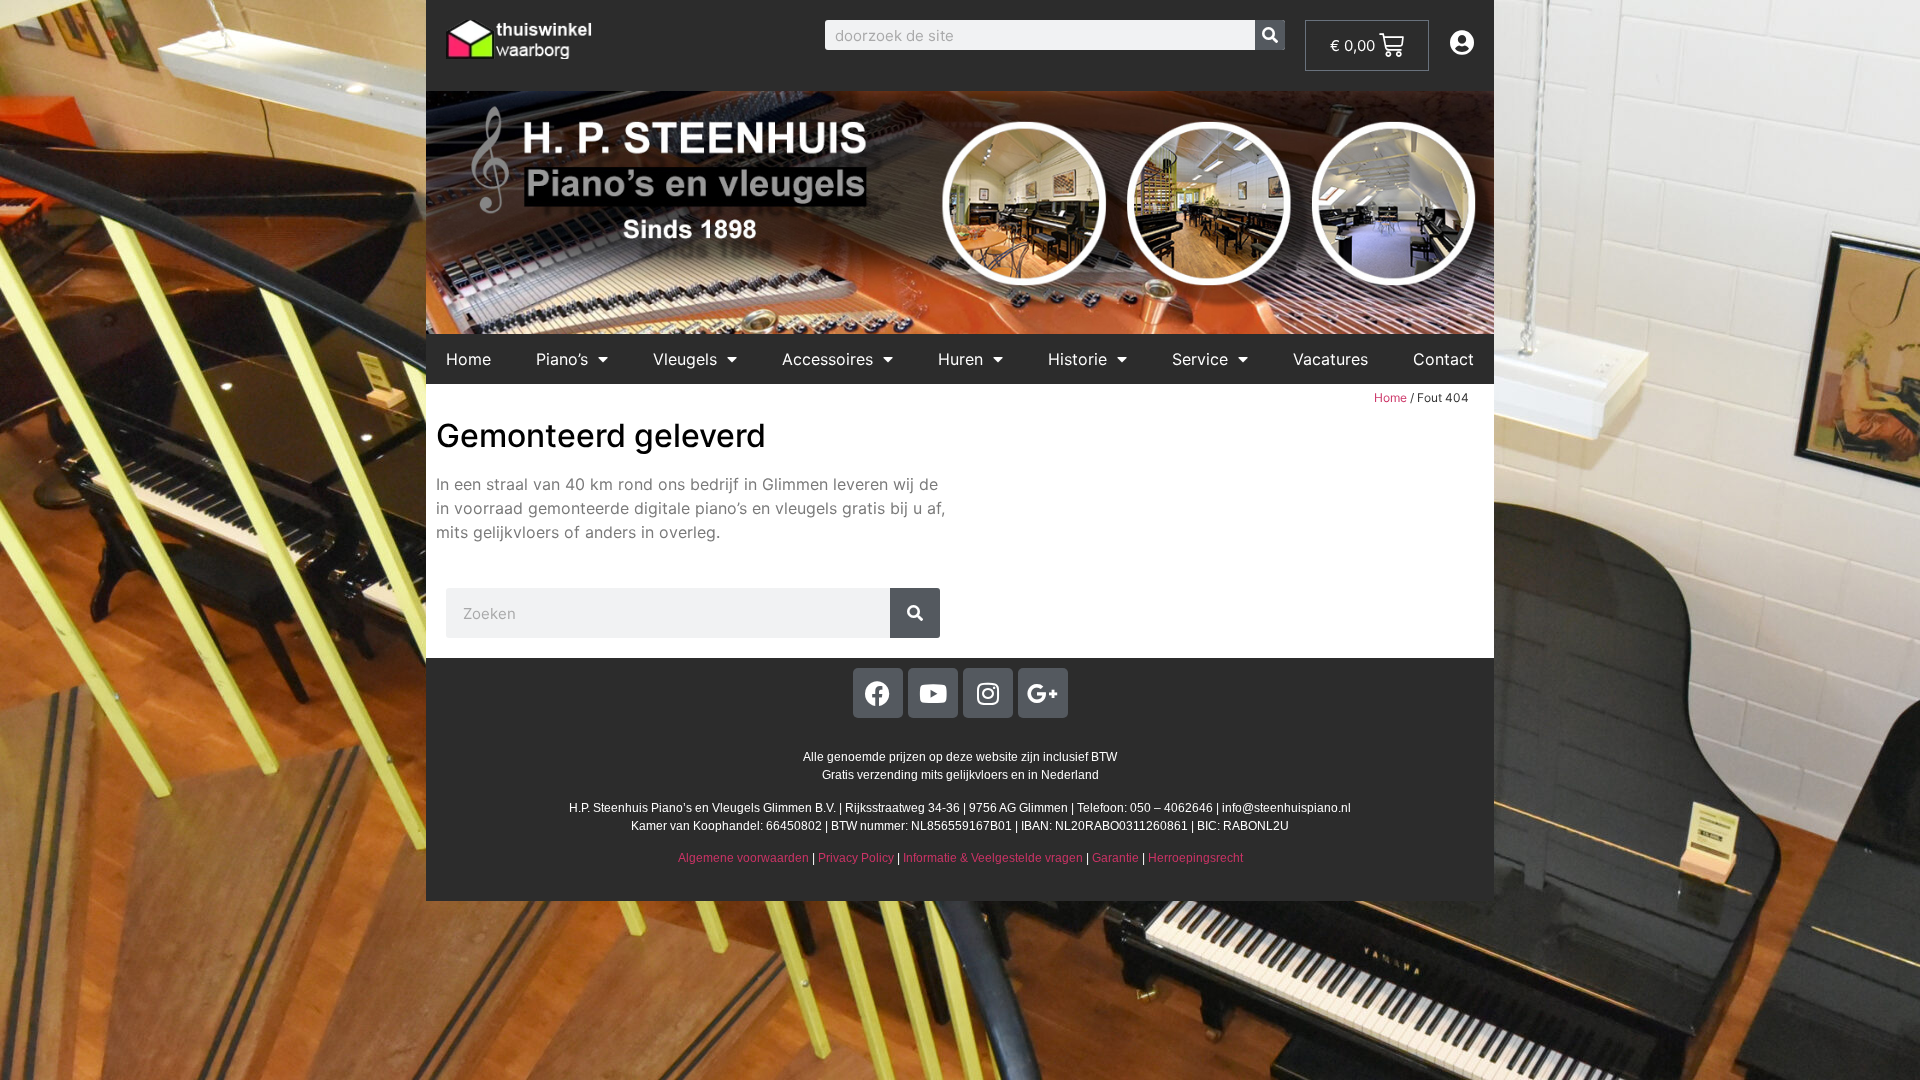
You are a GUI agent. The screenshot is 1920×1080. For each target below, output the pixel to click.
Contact (1443, 359)
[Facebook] (878, 693)
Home (468, 359)
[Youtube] (933, 693)
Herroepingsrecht (1195, 858)
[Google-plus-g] (1043, 693)
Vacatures (1330, 359)
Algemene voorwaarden (743, 858)
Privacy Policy (856, 858)
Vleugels (685, 359)
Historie (1077, 359)
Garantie (1115, 858)
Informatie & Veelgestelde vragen (993, 858)
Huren (960, 359)
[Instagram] (988, 693)
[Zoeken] (1270, 35)
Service (1200, 359)
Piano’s (562, 359)
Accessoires (827, 359)
